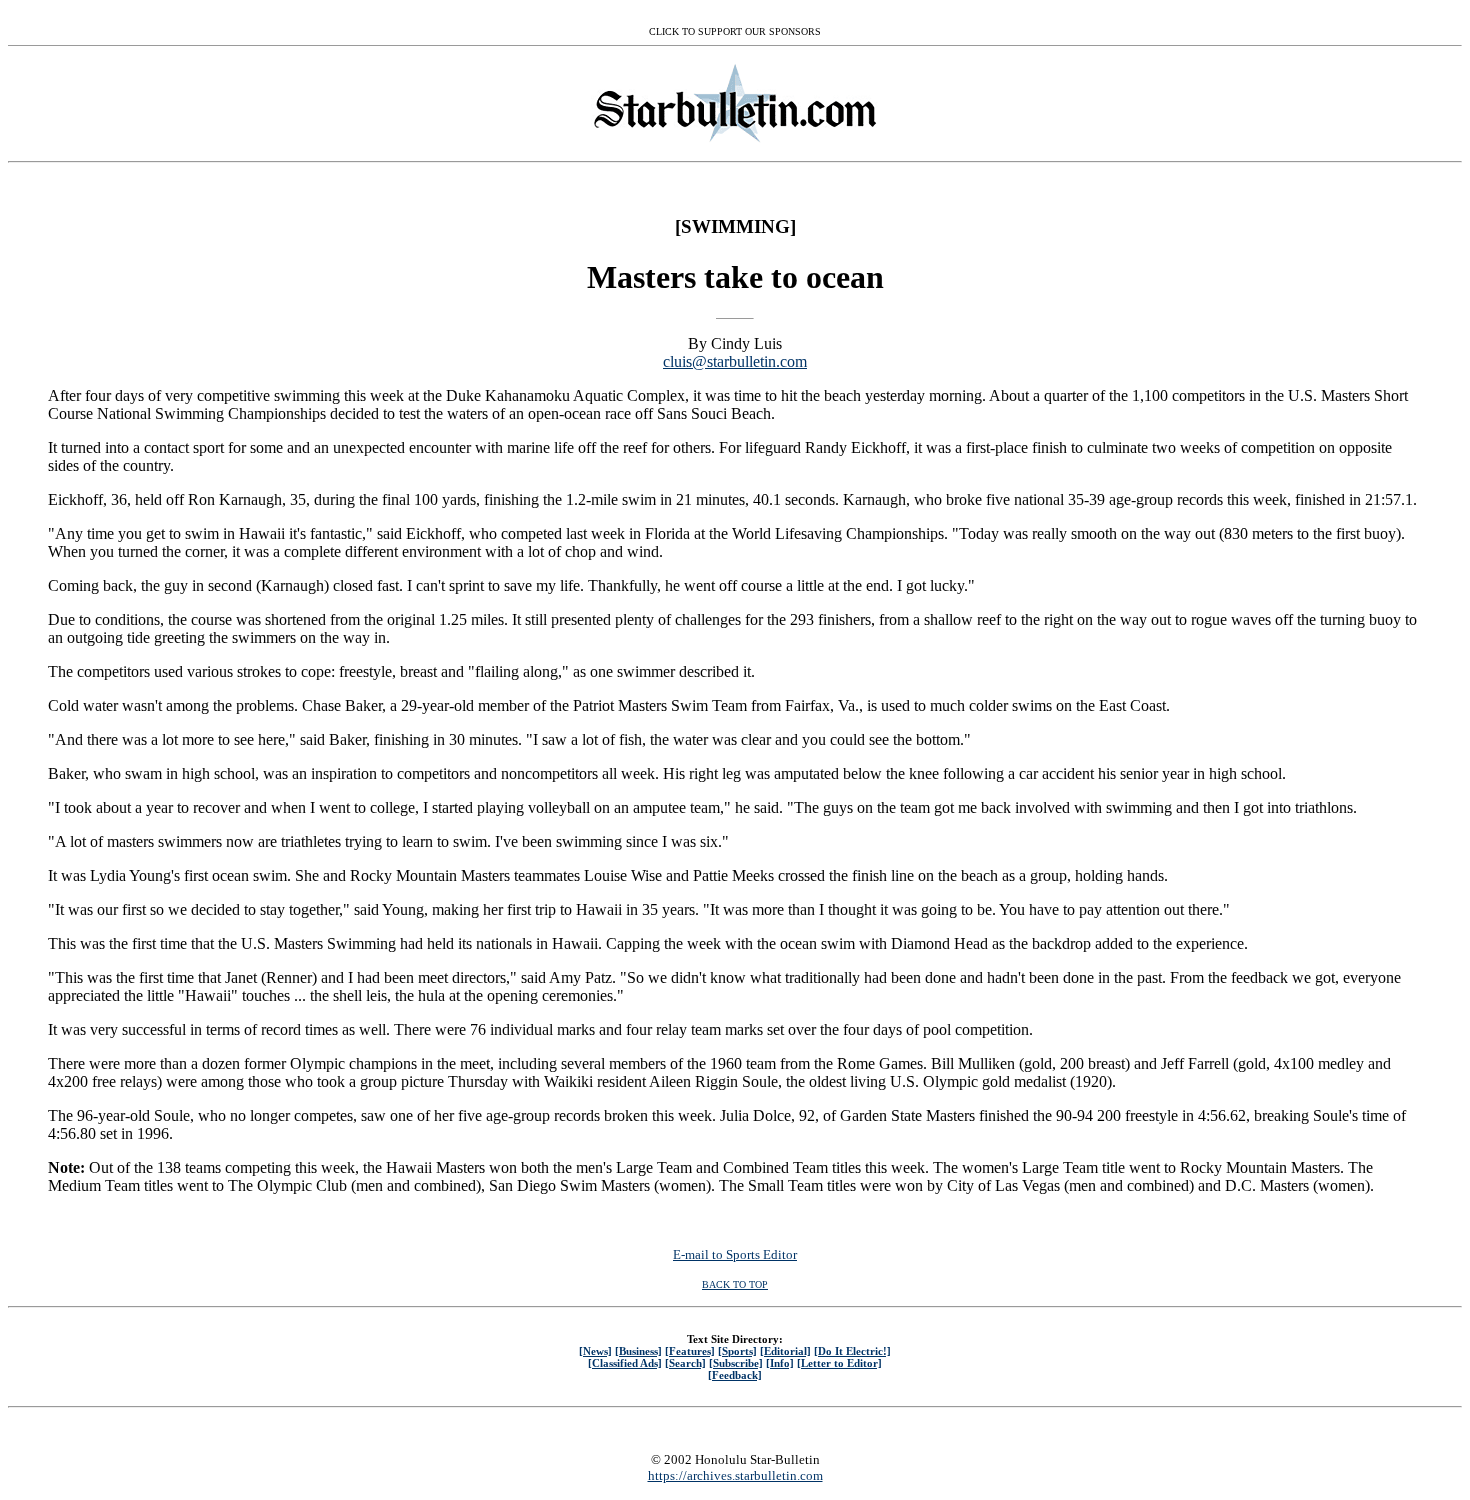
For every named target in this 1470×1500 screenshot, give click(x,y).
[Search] (685, 1363)
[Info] (780, 1363)
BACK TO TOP (735, 1284)
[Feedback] (735, 1375)
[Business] (638, 1351)
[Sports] (737, 1351)
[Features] (690, 1351)
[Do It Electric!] (852, 1351)
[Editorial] (785, 1351)
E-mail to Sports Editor (735, 1254)
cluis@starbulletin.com (735, 361)
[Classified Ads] (625, 1363)
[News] (595, 1351)
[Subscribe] (736, 1363)
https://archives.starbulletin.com (735, 1475)
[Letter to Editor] (839, 1363)
